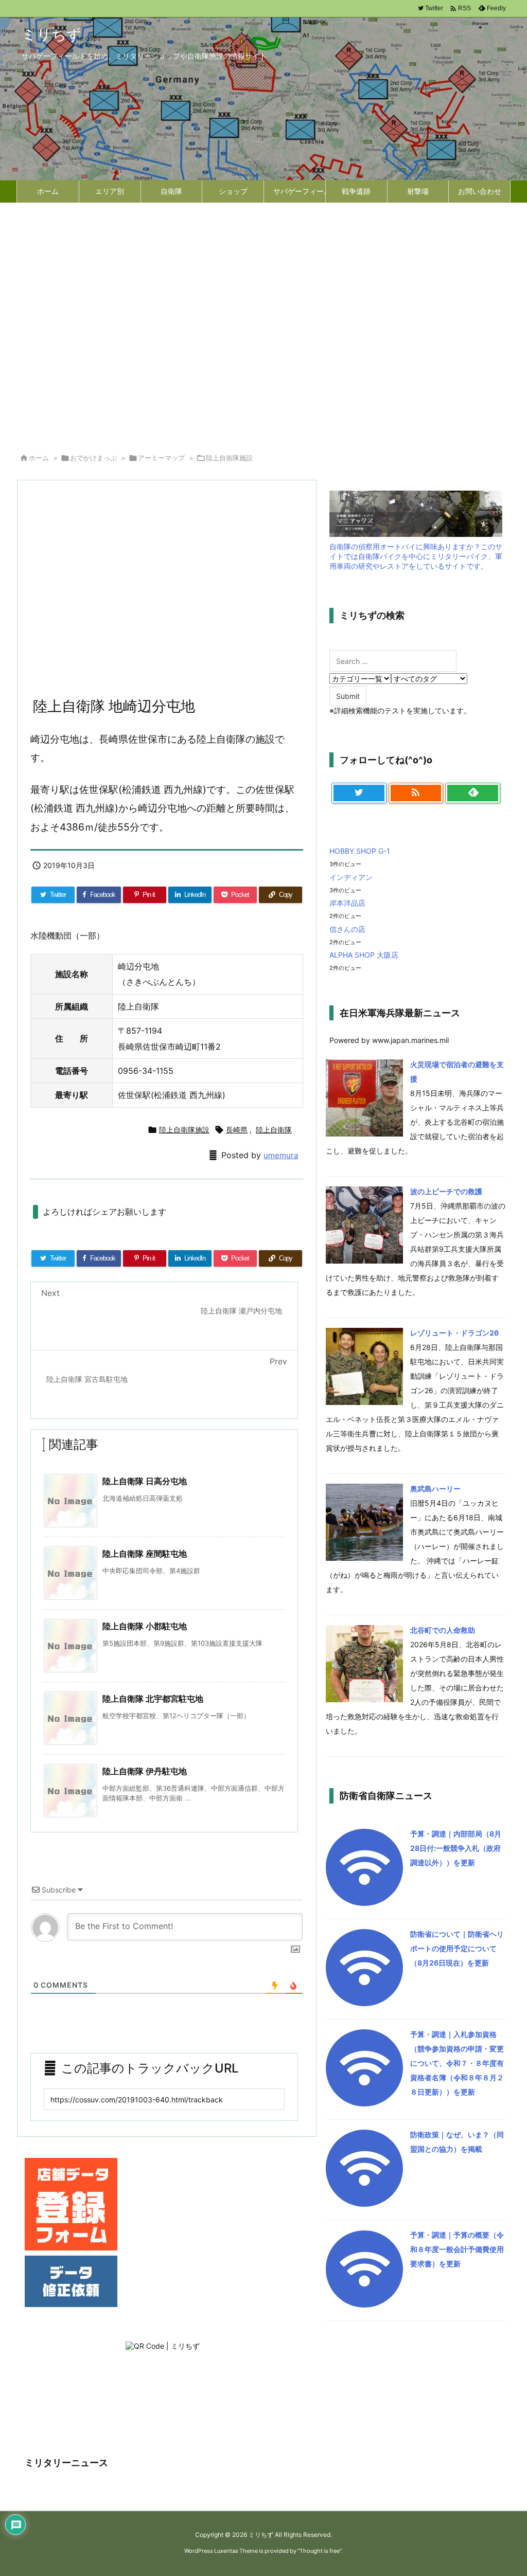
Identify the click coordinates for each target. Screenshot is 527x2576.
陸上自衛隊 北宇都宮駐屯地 (153, 1699)
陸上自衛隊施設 (229, 458)
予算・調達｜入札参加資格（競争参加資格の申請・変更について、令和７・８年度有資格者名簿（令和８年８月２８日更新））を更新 (457, 2063)
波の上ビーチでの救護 (446, 1191)
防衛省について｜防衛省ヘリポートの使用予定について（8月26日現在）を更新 (457, 1948)
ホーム (39, 458)
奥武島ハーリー (435, 1489)
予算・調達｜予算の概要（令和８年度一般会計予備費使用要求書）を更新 (457, 2249)
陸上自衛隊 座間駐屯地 (145, 1554)
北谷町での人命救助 (443, 1630)
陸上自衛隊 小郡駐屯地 (145, 1626)
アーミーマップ (161, 458)
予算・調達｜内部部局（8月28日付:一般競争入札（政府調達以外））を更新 (456, 1848)
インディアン (351, 877)
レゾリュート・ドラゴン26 (454, 1333)
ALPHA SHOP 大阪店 (364, 955)
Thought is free (320, 2551)
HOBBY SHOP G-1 (360, 851)
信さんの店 (347, 929)
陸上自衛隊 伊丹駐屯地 (145, 1771)
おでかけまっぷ (93, 458)
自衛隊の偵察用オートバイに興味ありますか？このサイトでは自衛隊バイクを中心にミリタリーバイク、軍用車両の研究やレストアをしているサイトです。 (416, 556)
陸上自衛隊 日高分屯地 (145, 1481)
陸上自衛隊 (274, 1130)
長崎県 (237, 1130)
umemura (281, 1155)
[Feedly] (473, 793)
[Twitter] (359, 793)
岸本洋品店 (347, 903)
